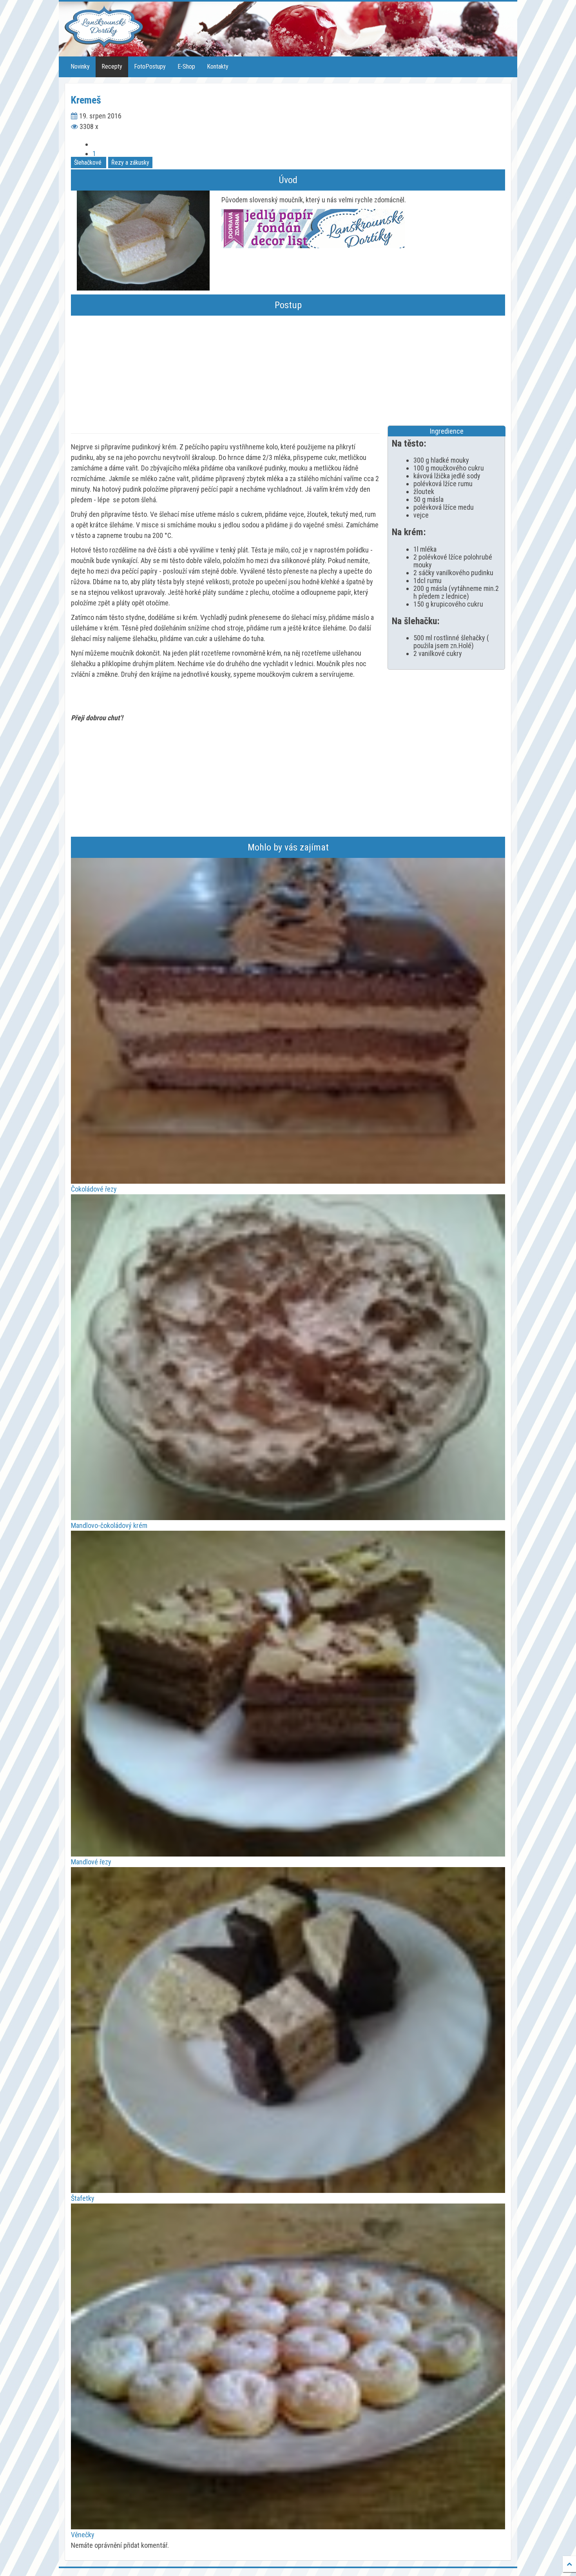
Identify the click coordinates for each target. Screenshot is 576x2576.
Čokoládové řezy (94, 1189)
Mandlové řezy (91, 1862)
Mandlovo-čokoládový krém (109, 1525)
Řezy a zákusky (130, 163)
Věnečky (83, 2535)
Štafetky (83, 2198)
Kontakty (218, 66)
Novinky (80, 66)
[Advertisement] (288, 371)
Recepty (112, 66)
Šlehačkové (88, 163)
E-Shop (186, 66)
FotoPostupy (150, 66)
